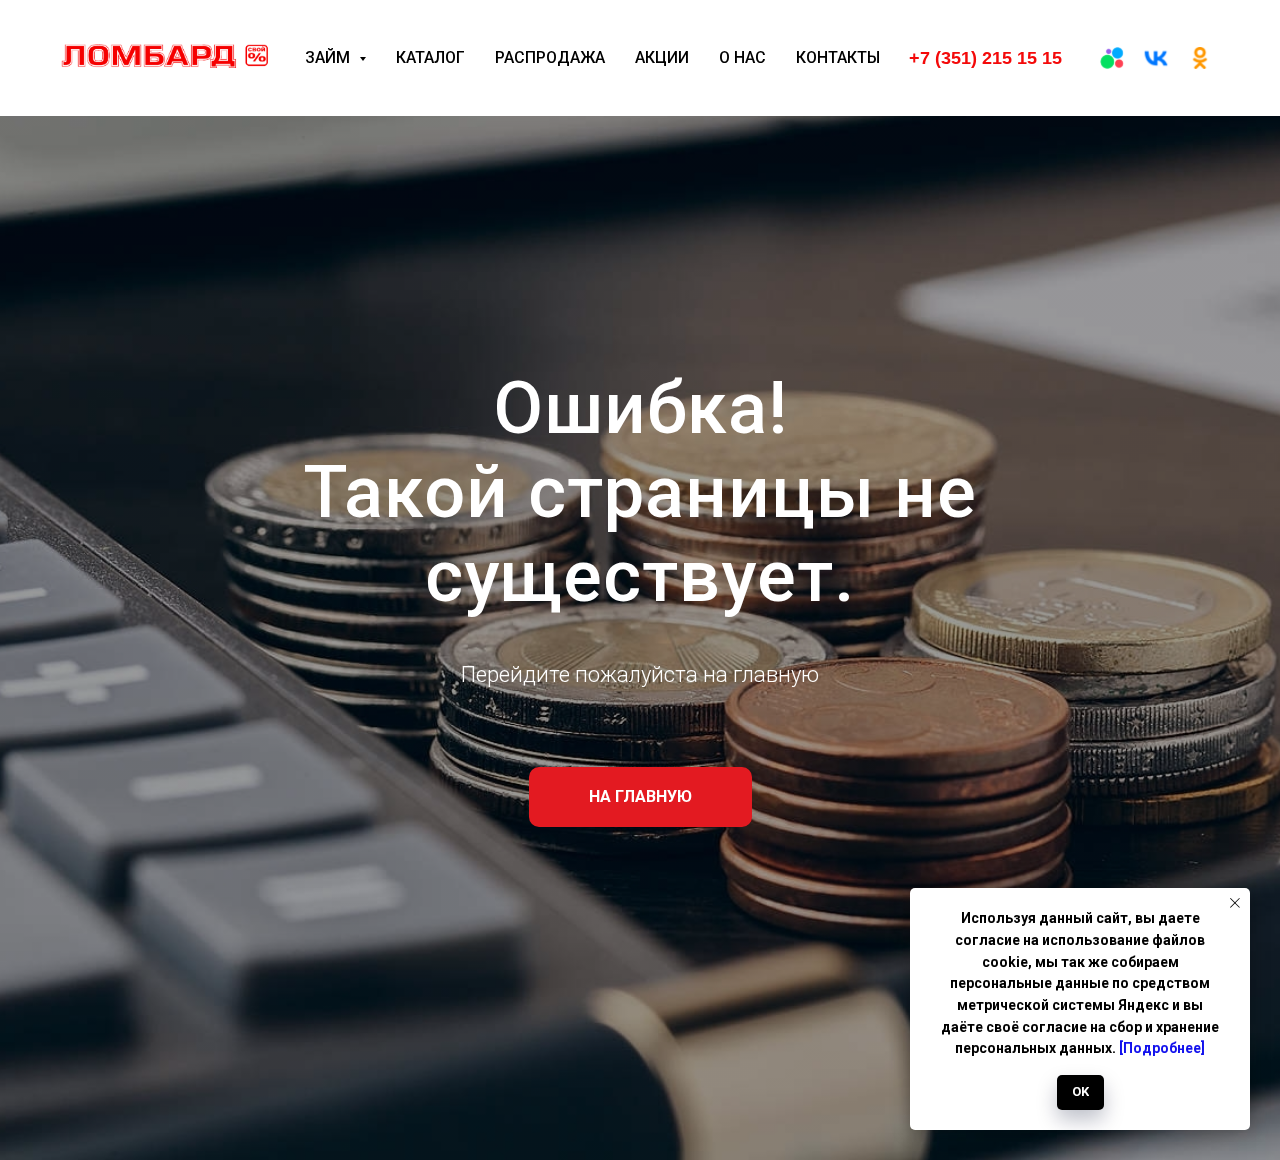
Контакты (838, 57)
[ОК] (1200, 58)
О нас (742, 57)
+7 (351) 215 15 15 (985, 58)
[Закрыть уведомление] (1235, 903)
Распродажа (550, 57)
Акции (662, 57)
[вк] (1156, 58)
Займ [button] (329, 57)
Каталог (430, 57)
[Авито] (1112, 58)
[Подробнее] (1162, 1048)
